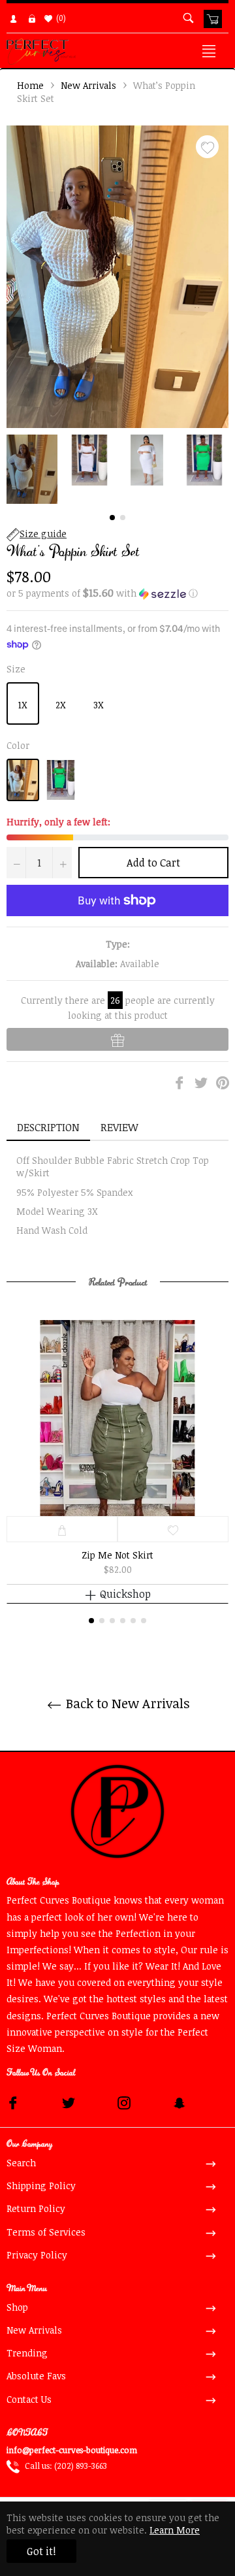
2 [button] (123, 518)
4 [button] (123, 1621)
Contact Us (29, 2399)
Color (18, 745)
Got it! (41, 2551)
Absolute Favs (36, 2376)
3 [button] (112, 1621)
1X (23, 705)
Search (21, 2163)
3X (99, 705)
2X (61, 705)
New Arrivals (88, 85)
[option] (117, 1472)
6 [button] (144, 1621)
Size (16, 669)
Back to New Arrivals (126, 1703)
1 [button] (112, 518)
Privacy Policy (37, 2255)
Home (30, 85)
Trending (27, 2353)
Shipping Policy (41, 2186)
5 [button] (133, 1621)
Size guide (43, 534)
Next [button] (219, 469)
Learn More (175, 2530)
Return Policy (36, 2208)
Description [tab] (48, 1127)
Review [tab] (121, 1127)
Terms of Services (46, 2232)
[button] (117, 593)
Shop (17, 2307)
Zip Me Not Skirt (117, 1555)
